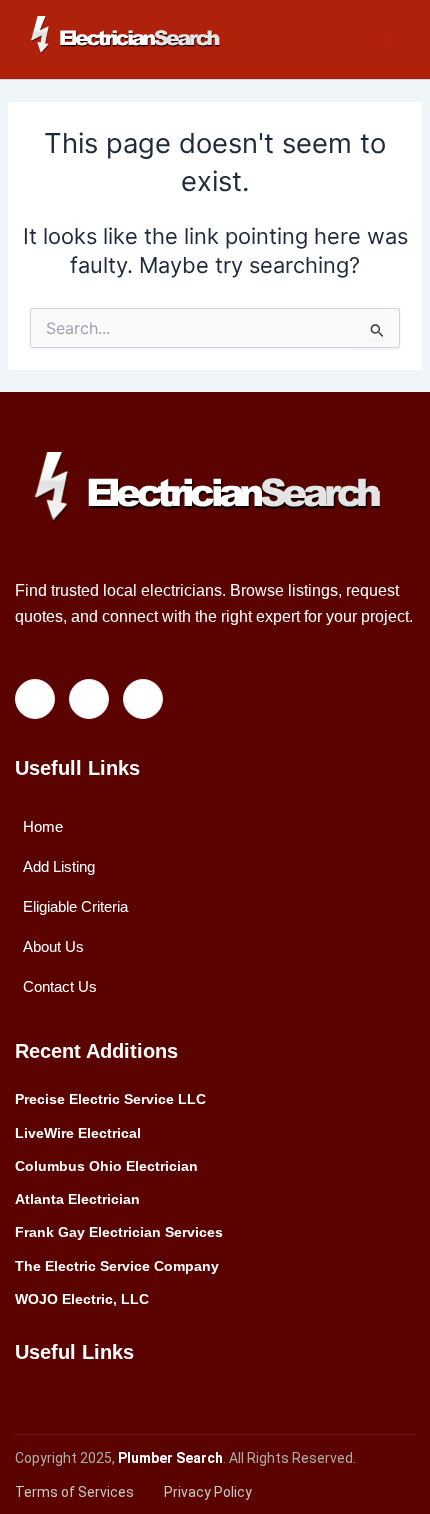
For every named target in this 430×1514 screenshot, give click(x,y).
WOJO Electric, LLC (82, 1299)
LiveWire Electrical (78, 1133)
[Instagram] (143, 699)
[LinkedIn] (89, 699)
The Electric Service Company (117, 1266)
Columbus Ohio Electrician (106, 1166)
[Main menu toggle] (389, 40)
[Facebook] (35, 699)
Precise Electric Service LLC (110, 1099)
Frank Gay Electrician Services (119, 1232)
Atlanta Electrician (77, 1199)
